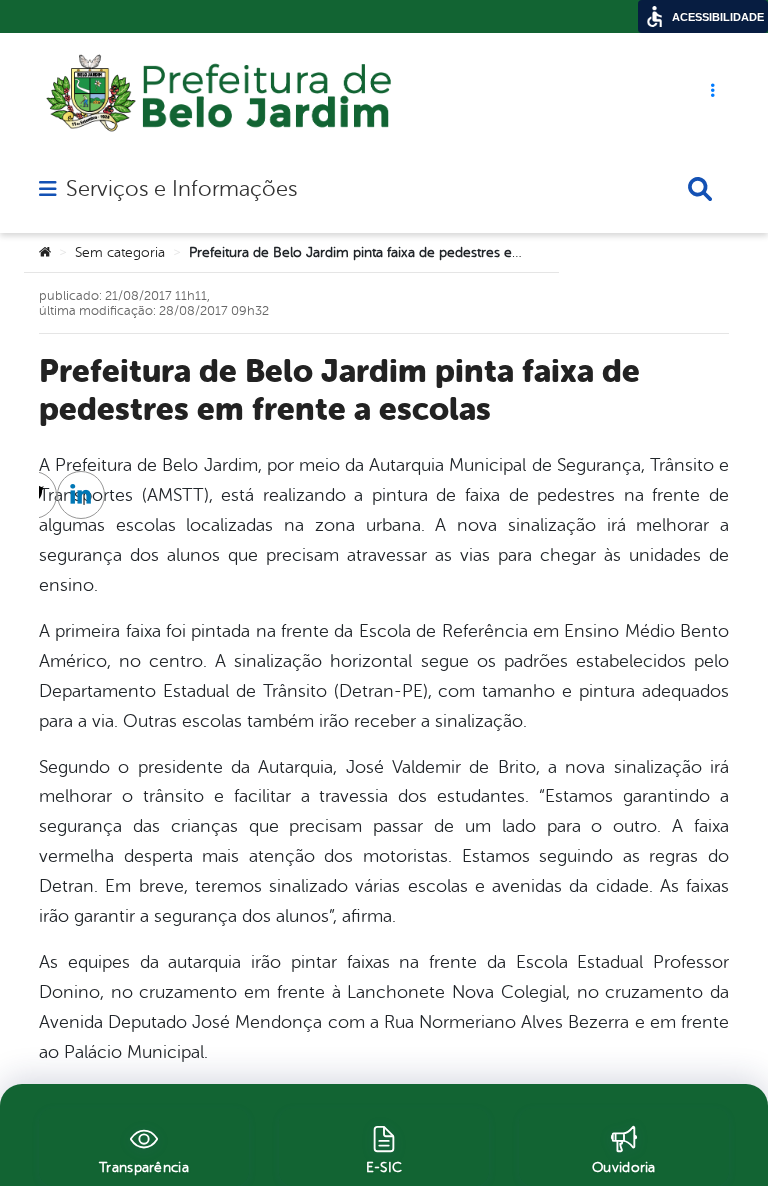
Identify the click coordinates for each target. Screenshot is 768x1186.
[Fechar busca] (700, 189)
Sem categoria (120, 252)
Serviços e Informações (181, 189)
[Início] (45, 253)
